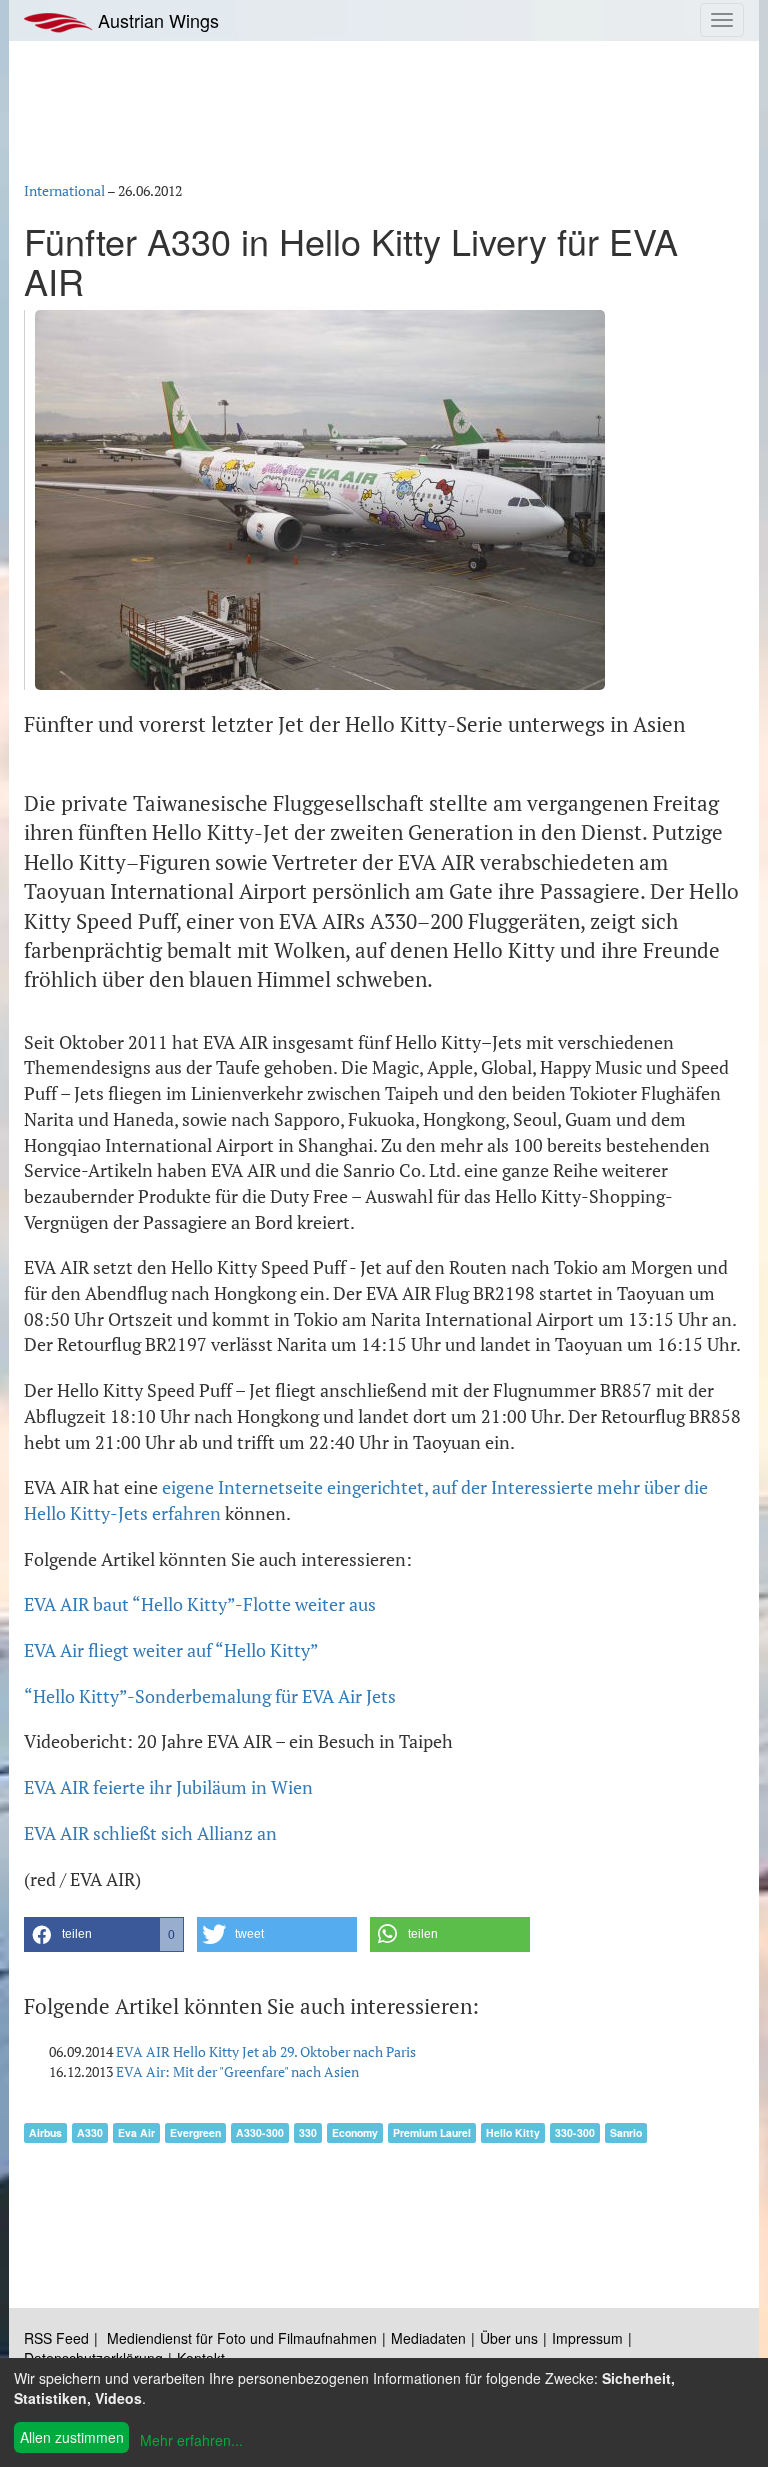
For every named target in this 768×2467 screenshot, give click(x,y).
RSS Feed (56, 2338)
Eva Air (136, 2132)
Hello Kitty (513, 2132)
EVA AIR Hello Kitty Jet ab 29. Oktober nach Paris (266, 2051)
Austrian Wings (156, 20)
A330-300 (260, 2132)
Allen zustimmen (72, 2437)
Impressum (587, 2338)
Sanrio (626, 2132)
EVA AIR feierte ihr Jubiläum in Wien (168, 1787)
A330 (90, 2132)
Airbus (45, 2132)
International (64, 190)
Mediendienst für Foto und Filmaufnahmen (242, 2338)
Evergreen (195, 2132)
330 (308, 2132)
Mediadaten (428, 2338)
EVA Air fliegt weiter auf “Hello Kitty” (171, 1650)
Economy (355, 2132)
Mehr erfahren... (191, 2440)
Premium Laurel (432, 2132)
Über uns (509, 2338)
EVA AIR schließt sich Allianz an (150, 1833)
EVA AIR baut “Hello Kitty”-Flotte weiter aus (200, 1604)
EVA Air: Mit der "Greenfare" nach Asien (237, 2071)
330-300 (575, 2132)
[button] (104, 1934)
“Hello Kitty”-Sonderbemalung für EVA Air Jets (210, 1696)
